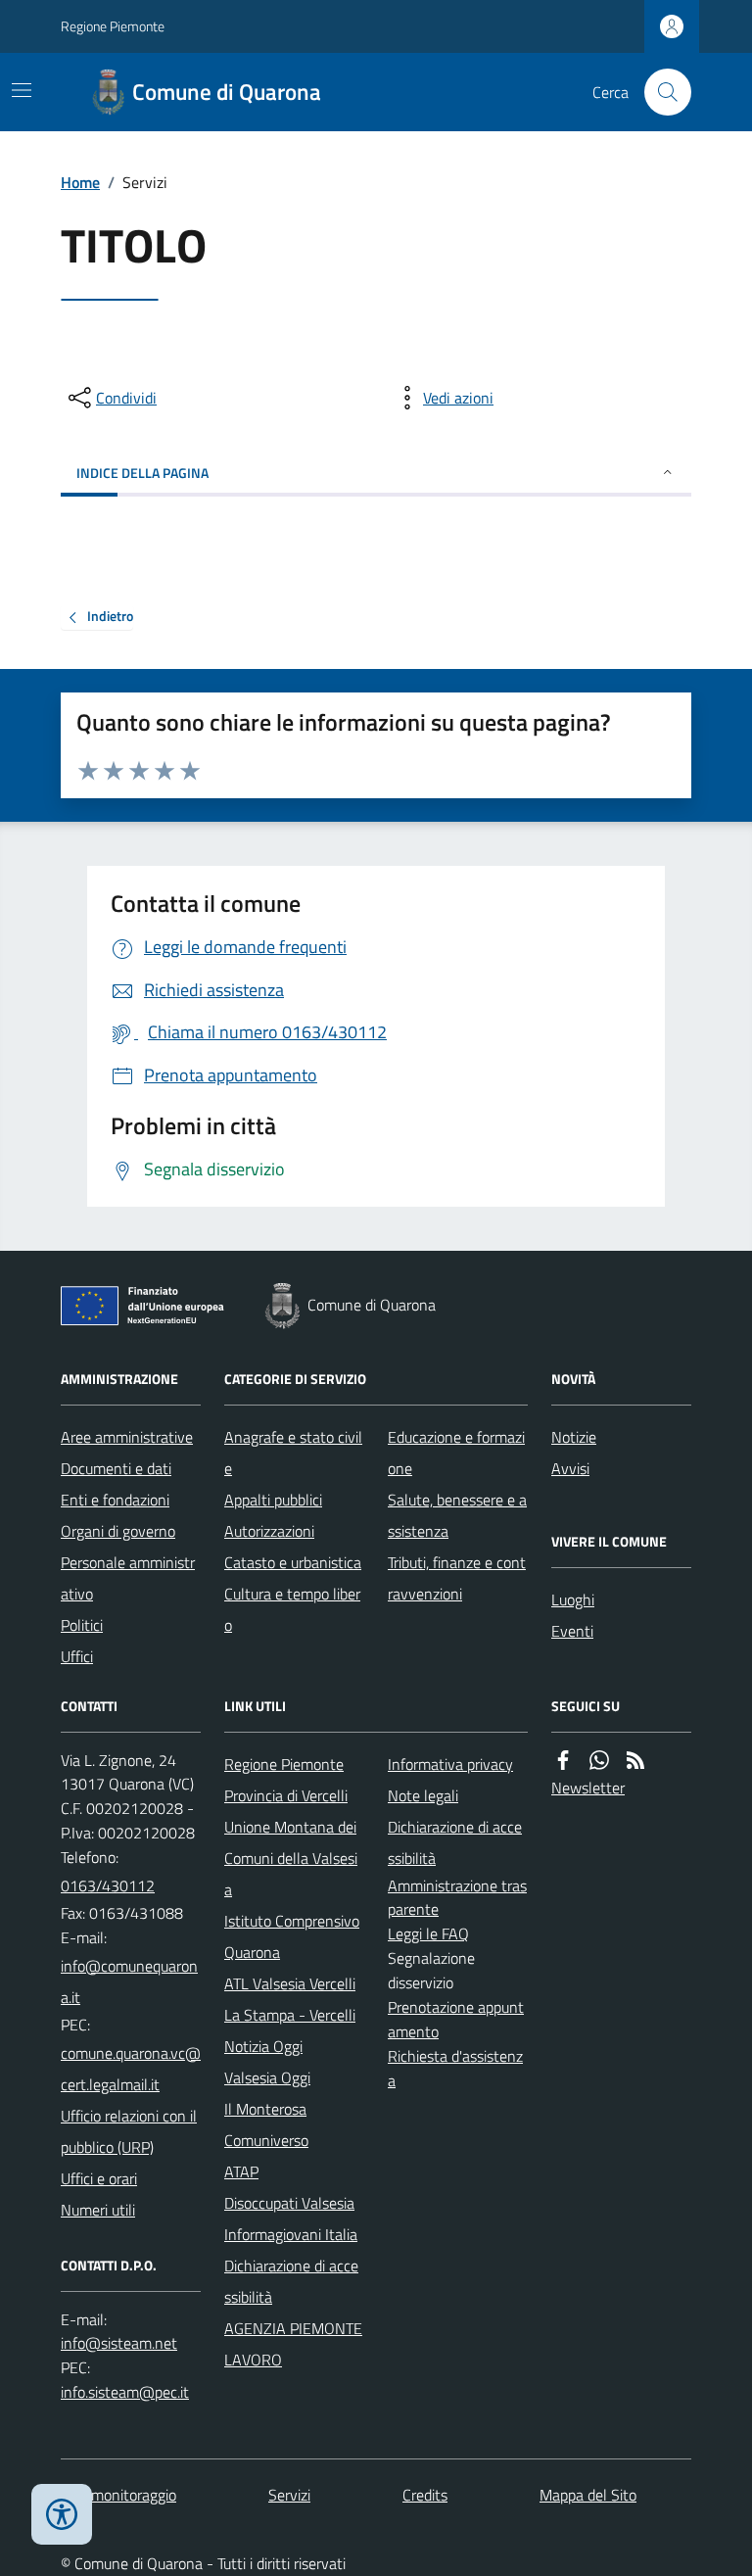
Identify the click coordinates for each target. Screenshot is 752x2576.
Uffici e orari (99, 2178)
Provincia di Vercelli (286, 1795)
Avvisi (570, 1468)
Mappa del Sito (588, 2495)
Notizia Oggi (263, 2046)
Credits (425, 2495)
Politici (82, 1625)
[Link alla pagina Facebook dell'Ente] (563, 1761)
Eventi (572, 1631)
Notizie (574, 1437)
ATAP (241, 2171)
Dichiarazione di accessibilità (291, 2281)
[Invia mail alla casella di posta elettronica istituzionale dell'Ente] (131, 1981)
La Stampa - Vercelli (290, 2015)
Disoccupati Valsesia (289, 2203)
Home (80, 182)
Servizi (289, 2495)
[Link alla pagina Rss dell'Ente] (635, 1761)
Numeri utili (98, 2210)
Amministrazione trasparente (457, 1898)
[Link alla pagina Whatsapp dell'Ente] (599, 1761)
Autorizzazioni (269, 1531)
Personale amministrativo (128, 1578)
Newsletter (588, 1788)
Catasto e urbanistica (293, 1562)
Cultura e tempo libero (292, 1609)
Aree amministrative (127, 1437)
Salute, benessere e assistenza (457, 1515)
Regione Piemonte (113, 26)
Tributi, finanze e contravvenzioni (457, 1578)
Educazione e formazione (456, 1453)
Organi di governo (118, 1531)
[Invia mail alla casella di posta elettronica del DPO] (119, 2343)
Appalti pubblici (273, 1500)
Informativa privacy (450, 1764)
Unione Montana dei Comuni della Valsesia (291, 1858)
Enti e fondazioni (115, 1500)
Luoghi (573, 1599)
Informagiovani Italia (291, 2234)
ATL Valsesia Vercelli (290, 1983)
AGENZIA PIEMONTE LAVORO (293, 2344)
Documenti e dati (116, 1468)
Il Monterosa (265, 2109)
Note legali (423, 1795)
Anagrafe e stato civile (293, 1453)
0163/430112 (108, 1885)
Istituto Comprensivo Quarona (292, 1936)
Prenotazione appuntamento (456, 2019)
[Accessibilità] (62, 2514)
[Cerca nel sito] (660, 92)
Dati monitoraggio (118, 2495)
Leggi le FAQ (428, 1933)
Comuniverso (266, 2140)
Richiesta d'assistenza (455, 2068)
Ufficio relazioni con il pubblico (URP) (129, 2131)
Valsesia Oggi (267, 2077)
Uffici (77, 1656)
